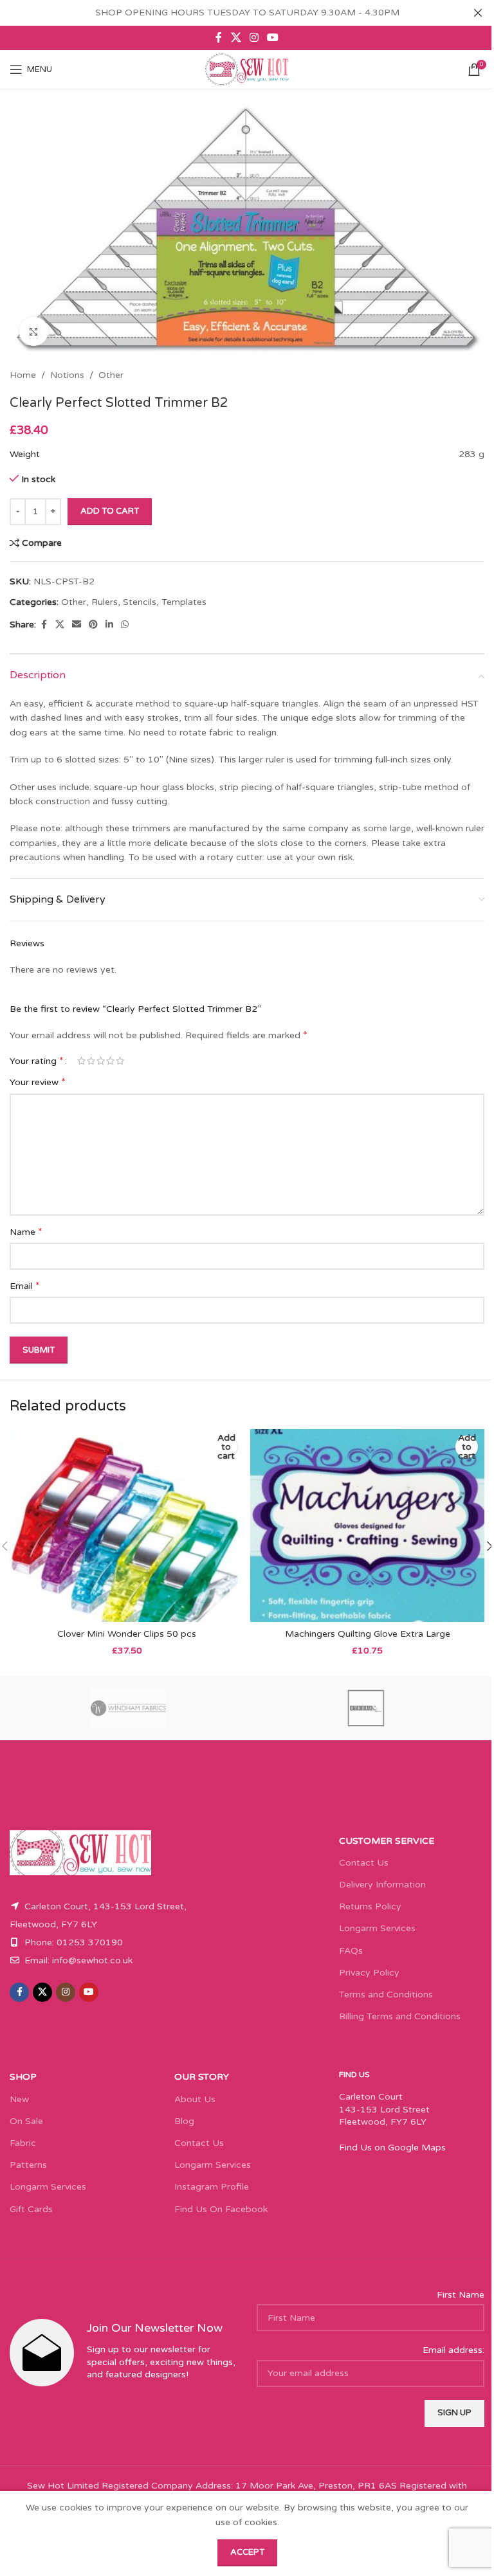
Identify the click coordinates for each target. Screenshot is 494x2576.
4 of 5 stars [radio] (110, 1061)
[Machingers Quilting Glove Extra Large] (367, 1526)
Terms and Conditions (386, 1995)
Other (111, 375)
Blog (184, 2121)
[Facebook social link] (219, 38)
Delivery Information (382, 1885)
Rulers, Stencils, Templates (149, 602)
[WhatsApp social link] (125, 625)
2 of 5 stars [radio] (91, 1061)
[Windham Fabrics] (128, 1708)
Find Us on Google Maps (392, 2148)
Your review (38, 1082)
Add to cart (110, 511)
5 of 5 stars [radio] (120, 1061)
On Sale (26, 2121)
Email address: (453, 2350)
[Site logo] (247, 69)
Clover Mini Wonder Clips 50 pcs (127, 1634)
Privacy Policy (369, 1973)
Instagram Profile (212, 2187)
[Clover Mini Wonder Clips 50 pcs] (127, 1526)
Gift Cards (31, 2209)
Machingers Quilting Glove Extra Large (368, 1634)
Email (25, 1286)
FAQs (351, 1951)
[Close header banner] (478, 13)
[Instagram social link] (254, 38)
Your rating (37, 1061)
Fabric (23, 2143)
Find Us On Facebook (221, 2209)
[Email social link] (77, 625)
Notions (67, 375)
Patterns (28, 2165)
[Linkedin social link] (109, 625)
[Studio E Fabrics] (366, 1708)
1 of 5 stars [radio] (81, 1061)
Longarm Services (377, 1928)
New (19, 2099)
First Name (461, 2295)
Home (23, 375)
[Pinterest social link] (93, 625)
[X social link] (236, 38)
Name (26, 1232)
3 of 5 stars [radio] (101, 1061)
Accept (247, 2552)
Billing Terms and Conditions (400, 2016)
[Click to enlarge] (34, 331)
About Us (195, 2099)
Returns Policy (370, 1906)
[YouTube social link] (273, 38)
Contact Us (364, 1863)
